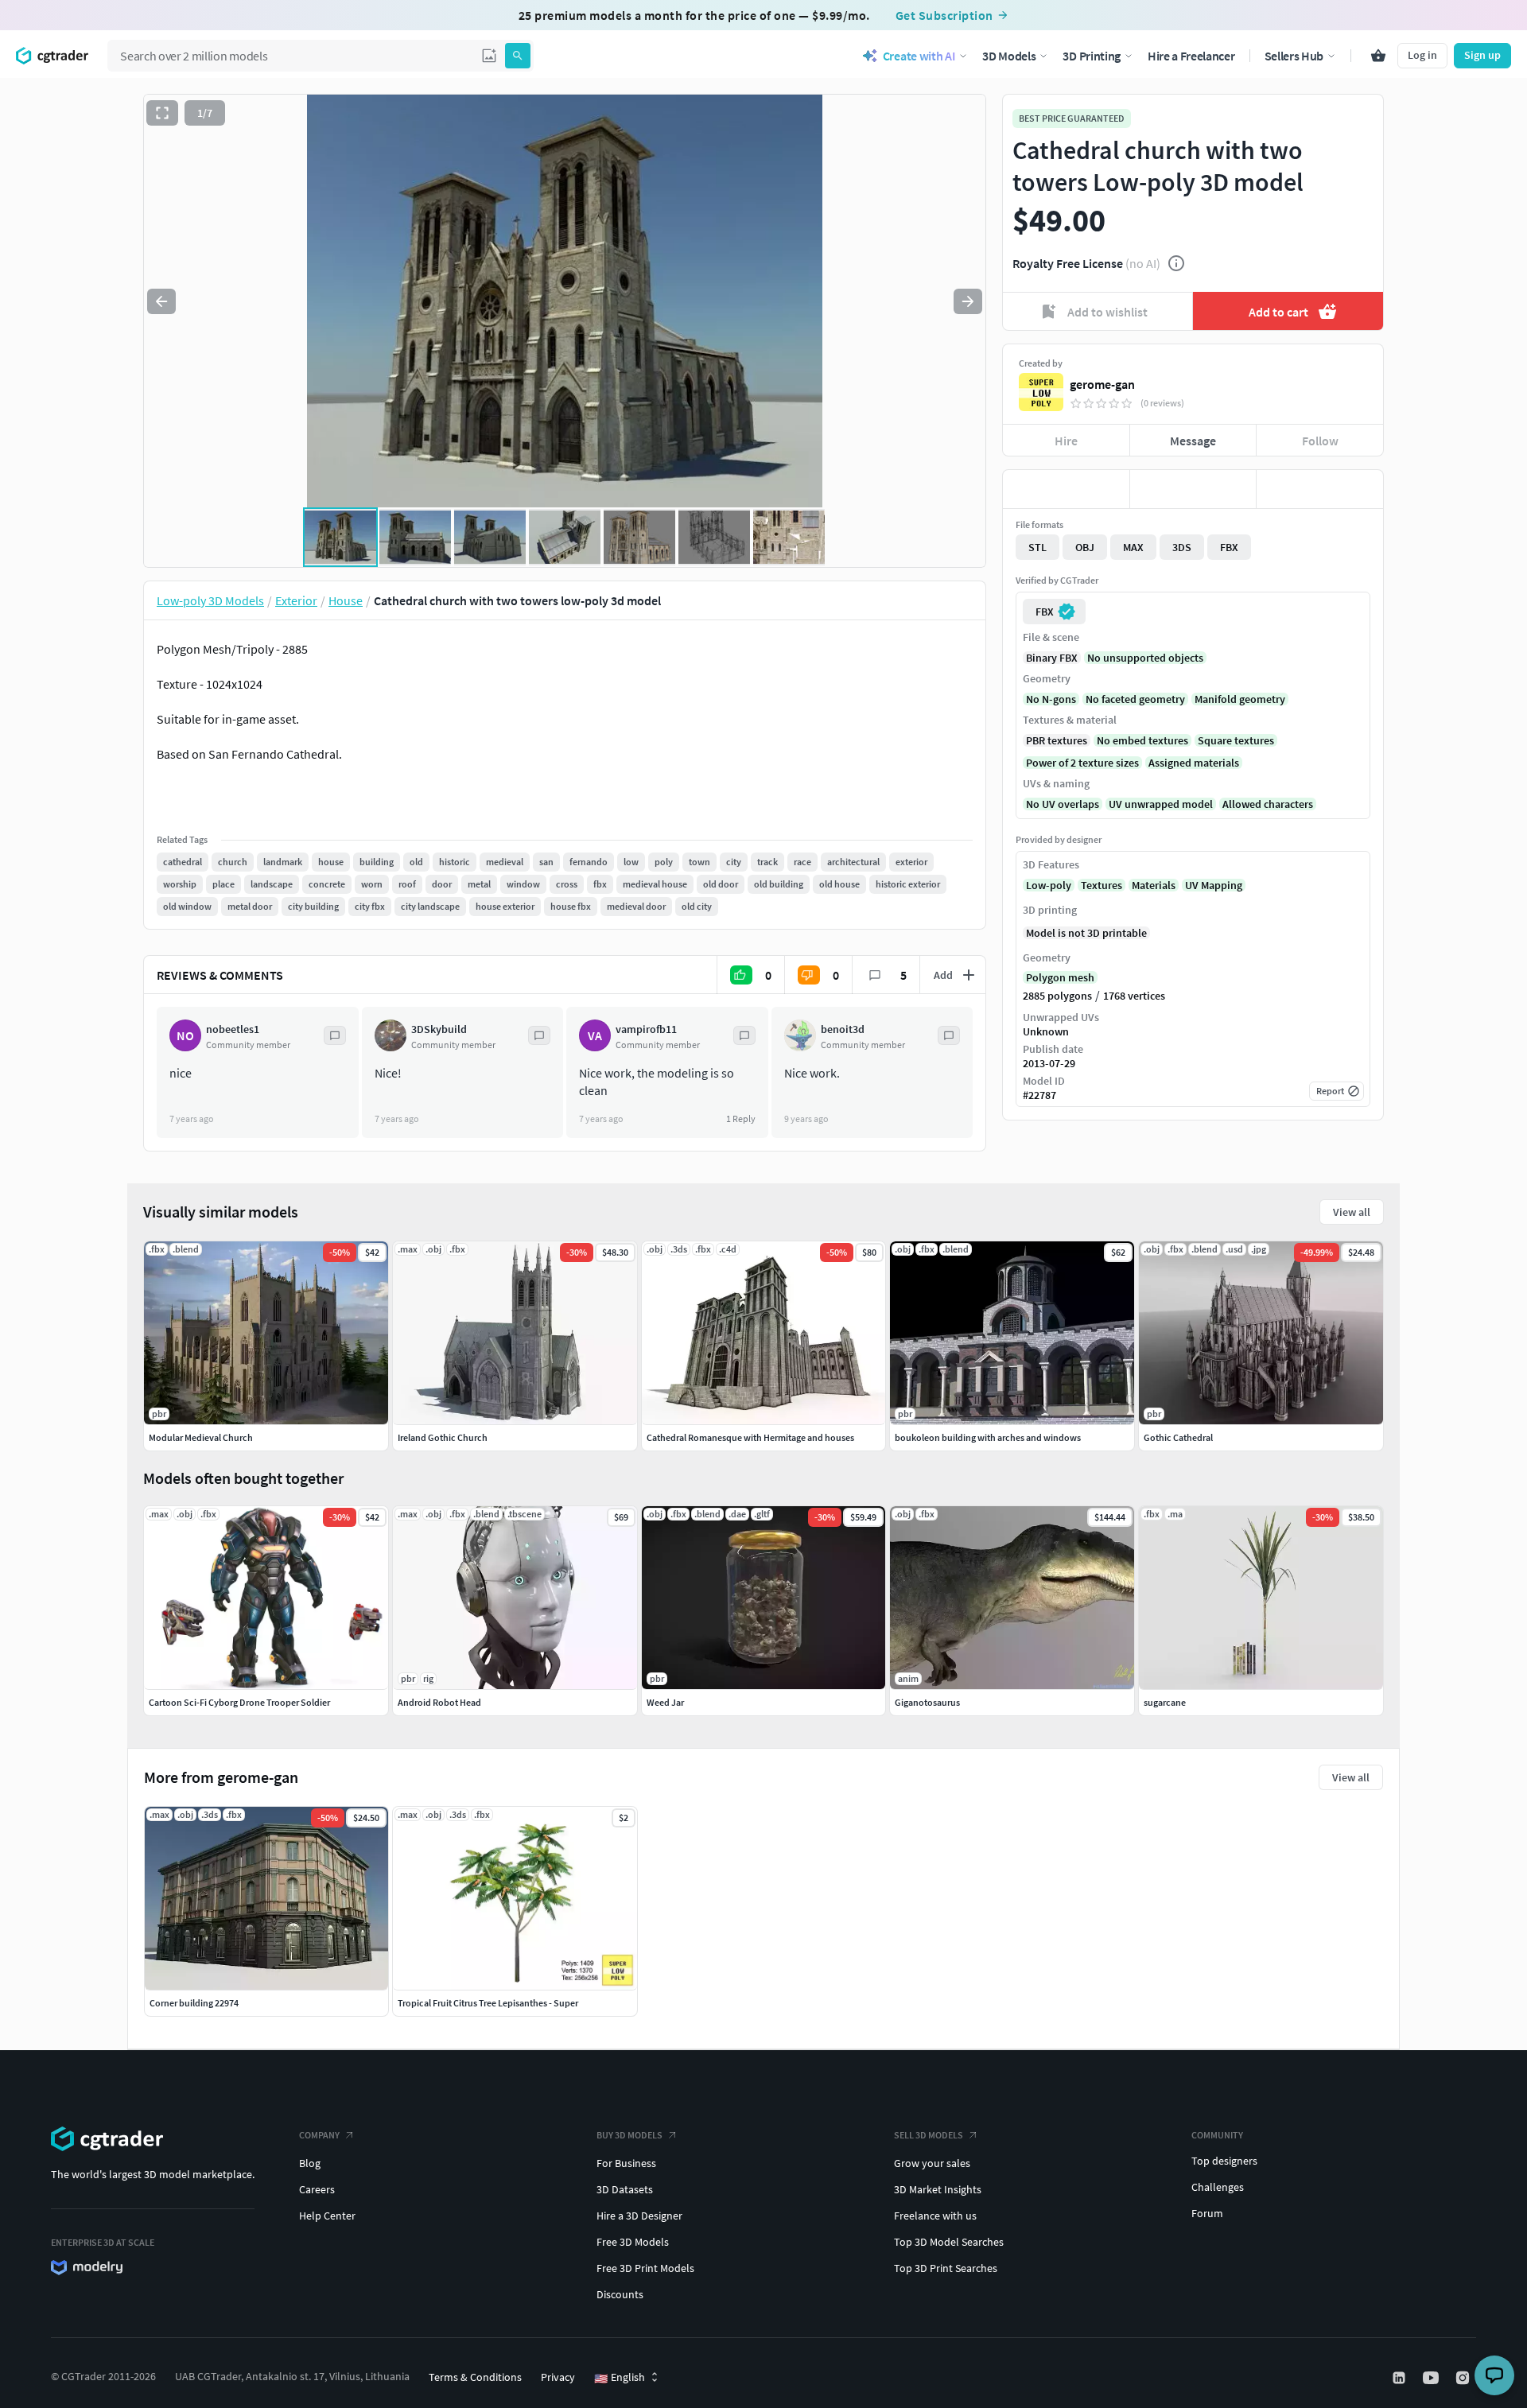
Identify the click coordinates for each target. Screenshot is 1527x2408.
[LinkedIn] (1401, 2378)
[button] (489, 56)
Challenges (1218, 2187)
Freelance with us (935, 2216)
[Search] (518, 56)
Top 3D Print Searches (946, 2268)
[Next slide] (968, 301)
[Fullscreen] (162, 113)
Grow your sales (932, 2163)
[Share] (1320, 489)
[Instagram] (1464, 2378)
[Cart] (1378, 56)
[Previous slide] (161, 301)
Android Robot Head (439, 1702)
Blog (310, 2163)
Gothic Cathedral (1178, 1437)
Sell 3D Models (929, 2135)
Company (319, 2135)
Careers (317, 2189)
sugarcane (1165, 1702)
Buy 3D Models (629, 2135)
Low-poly (1049, 885)
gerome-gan (1102, 384)
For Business (626, 2163)
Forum (1207, 2213)
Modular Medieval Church (201, 1437)
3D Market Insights (938, 2189)
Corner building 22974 (194, 2003)
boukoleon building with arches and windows (988, 1437)
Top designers (1224, 2161)
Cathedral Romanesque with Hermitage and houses (750, 1437)
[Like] (1066, 489)
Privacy (558, 2377)
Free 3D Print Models (645, 2268)
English (620, 2378)
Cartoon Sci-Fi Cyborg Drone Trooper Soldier (239, 1702)
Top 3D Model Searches (949, 2242)
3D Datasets (625, 2189)
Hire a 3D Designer (639, 2216)
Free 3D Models (633, 2242)
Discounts (620, 2294)
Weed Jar (665, 1702)
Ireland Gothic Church (443, 1437)
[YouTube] (1432, 2378)
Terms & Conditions (475, 2377)
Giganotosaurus (927, 1702)
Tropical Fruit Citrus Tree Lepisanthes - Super (488, 2003)
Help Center (327, 2216)
